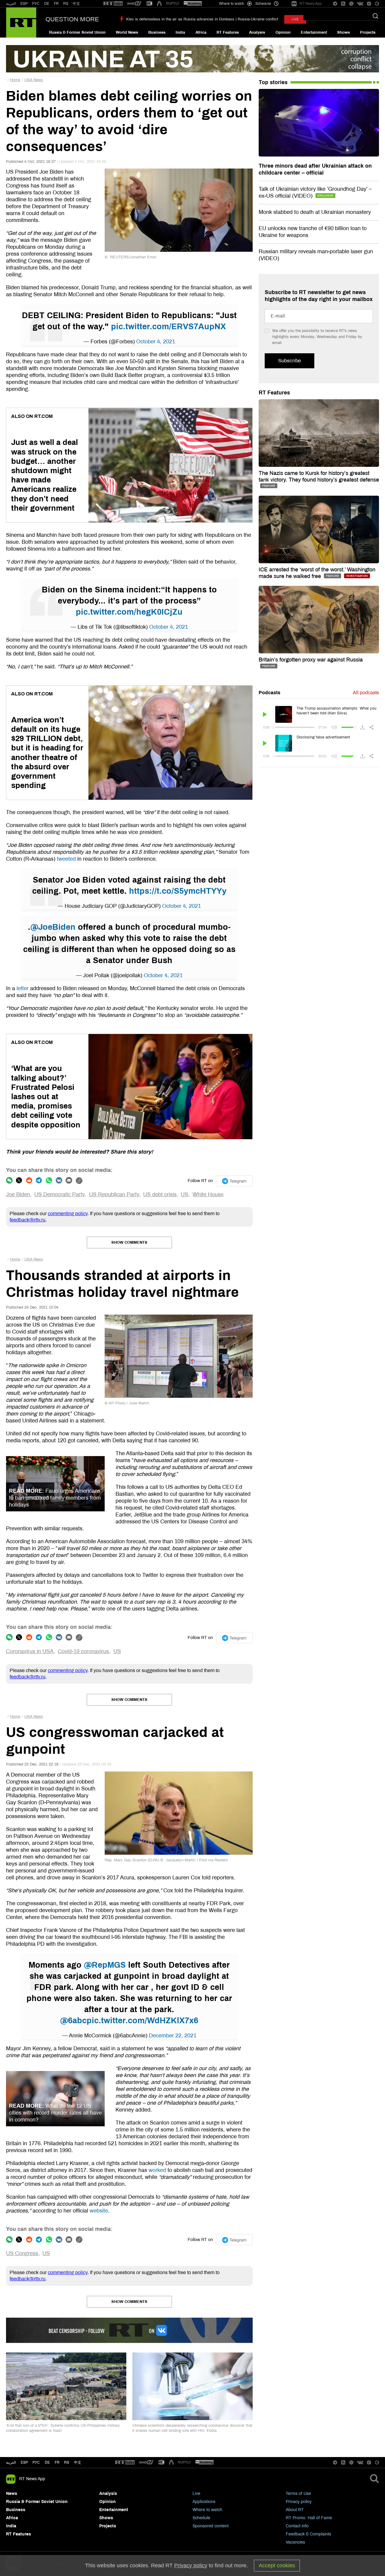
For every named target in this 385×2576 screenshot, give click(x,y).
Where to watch (207, 2510)
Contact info (297, 2526)
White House (208, 1194)
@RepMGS (105, 1965)
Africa (201, 32)
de (47, 2462)
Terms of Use (298, 2494)
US (185, 1194)
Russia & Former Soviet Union (77, 32)
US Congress (22, 2253)
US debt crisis (160, 1194)
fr (57, 2462)
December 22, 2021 (173, 2036)
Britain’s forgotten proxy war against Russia (311, 660)
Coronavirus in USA (30, 1651)
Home (15, 80)
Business (157, 32)
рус (36, 2462)
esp (24, 2462)
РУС (36, 4)
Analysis (257, 32)
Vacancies (295, 2542)
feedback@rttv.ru (28, 1220)
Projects (368, 32)
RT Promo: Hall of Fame (309, 2518)
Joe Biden (18, 1194)
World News (127, 32)
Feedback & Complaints (308, 2534)
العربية (11, 4)
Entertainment (314, 32)
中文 (76, 4)
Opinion (283, 32)
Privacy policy (299, 2502)
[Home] (21, 23)
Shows (343, 32)
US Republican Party (114, 1194)
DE (47, 4)
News (12, 2494)
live (295, 19)
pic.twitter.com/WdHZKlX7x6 (142, 2021)
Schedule (201, 2518)
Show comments (129, 1242)
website (99, 2211)
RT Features (228, 32)
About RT (295, 2510)
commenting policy (68, 1213)
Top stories (273, 82)
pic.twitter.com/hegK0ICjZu (129, 612)
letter (23, 988)
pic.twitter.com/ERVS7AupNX (168, 327)
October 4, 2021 (156, 342)
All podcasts (366, 693)
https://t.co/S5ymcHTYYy (178, 891)
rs (67, 2462)
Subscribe (290, 361)
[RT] (113, 4)
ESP (24, 4)
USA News (34, 80)
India (180, 32)
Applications (204, 2502)
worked (157, 2170)
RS (66, 4)
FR (56, 4)
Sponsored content (211, 2526)
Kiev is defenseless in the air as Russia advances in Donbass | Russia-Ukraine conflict (202, 19)
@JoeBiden (53, 927)
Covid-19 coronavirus (83, 1651)
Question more (72, 19)
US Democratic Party (59, 1194)
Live (196, 2494)
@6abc (73, 2021)
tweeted (66, 859)
